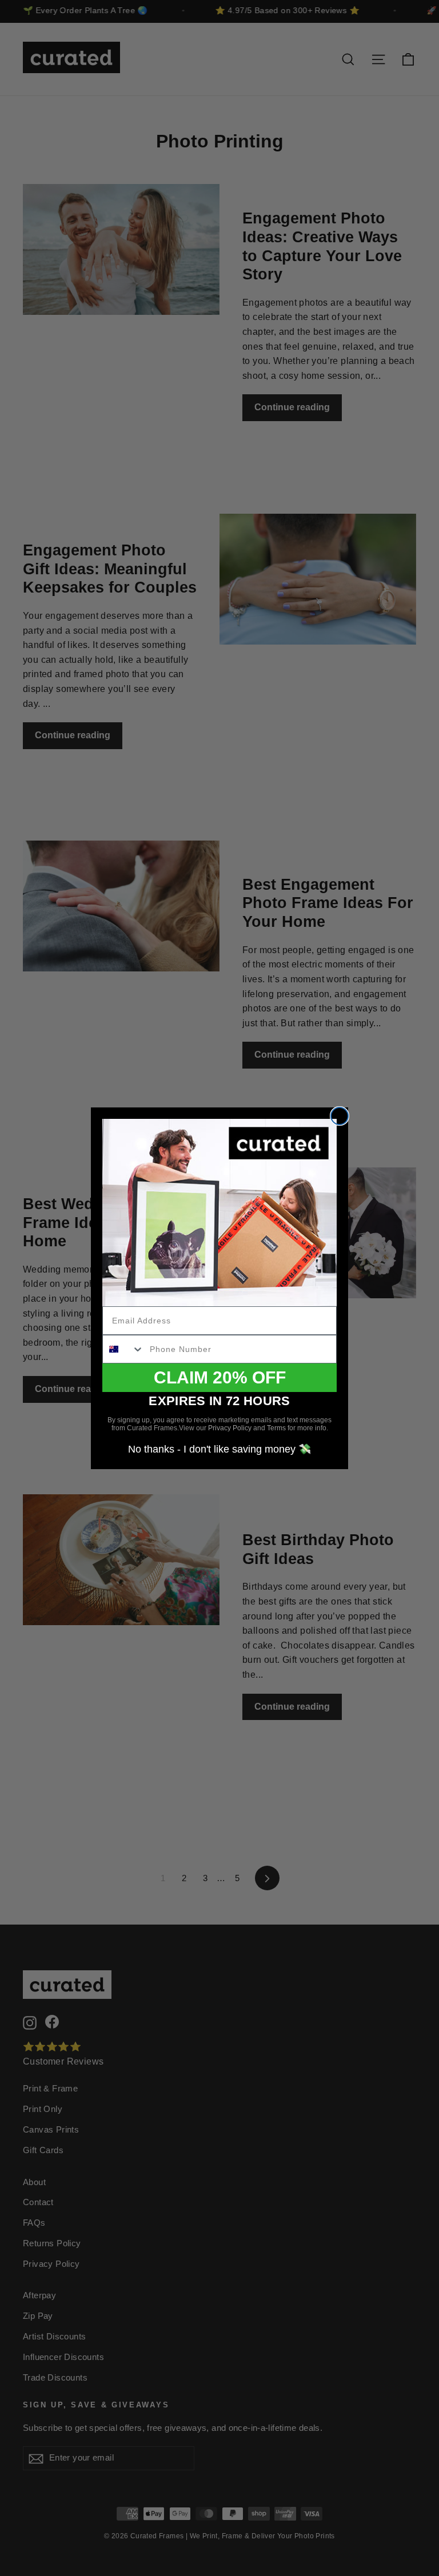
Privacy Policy (230, 1428)
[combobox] (123, 1349)
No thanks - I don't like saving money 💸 (219, 1449)
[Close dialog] (340, 1116)
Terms (276, 1428)
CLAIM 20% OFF (220, 1377)
